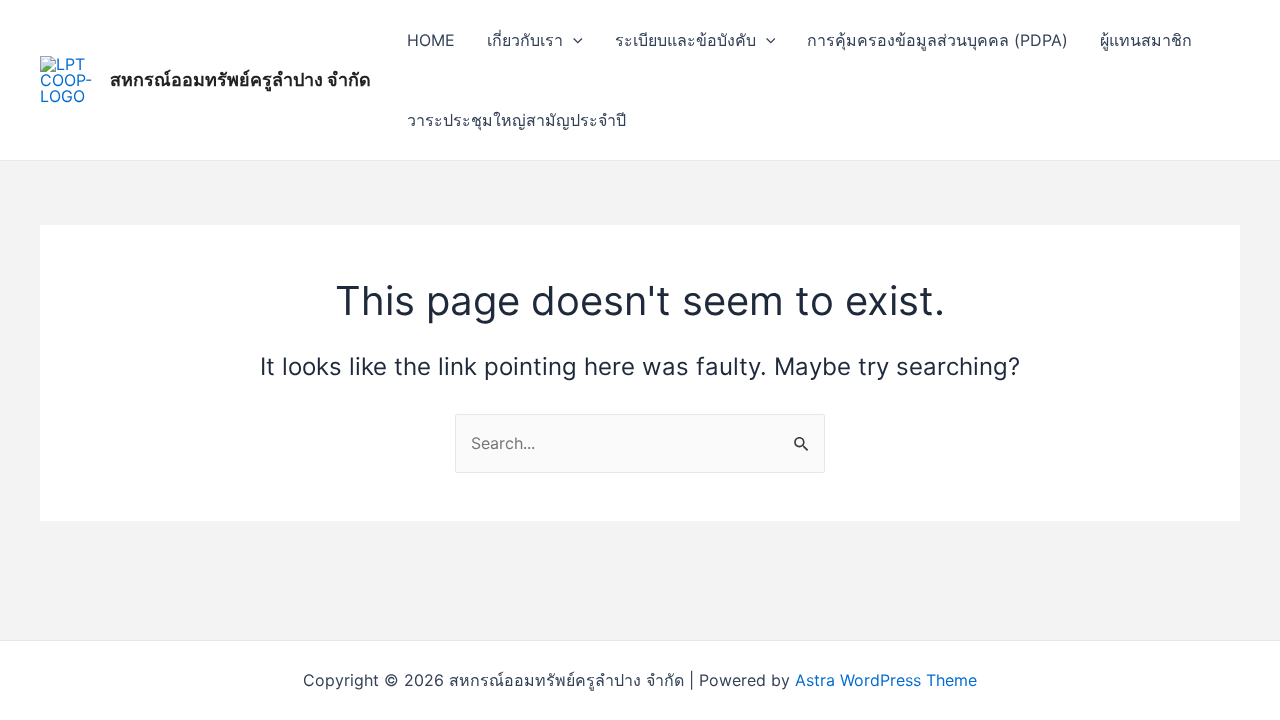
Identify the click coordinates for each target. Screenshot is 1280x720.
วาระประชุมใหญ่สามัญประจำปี (516, 120)
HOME (431, 40)
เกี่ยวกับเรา (525, 40)
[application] (573, 40)
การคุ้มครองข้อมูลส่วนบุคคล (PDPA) (937, 40)
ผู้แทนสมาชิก (1146, 40)
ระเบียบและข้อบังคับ (685, 40)
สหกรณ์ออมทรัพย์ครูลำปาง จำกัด (240, 79)
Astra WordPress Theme (886, 680)
